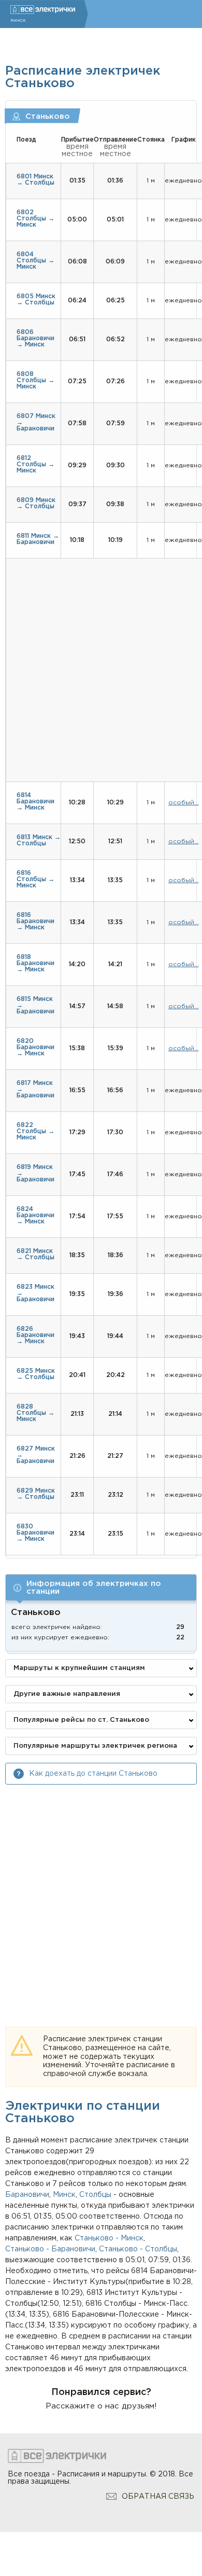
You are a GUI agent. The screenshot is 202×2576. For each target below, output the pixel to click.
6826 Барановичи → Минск (35, 1335)
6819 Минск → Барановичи (35, 1173)
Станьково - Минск (109, 2238)
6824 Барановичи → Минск (35, 1215)
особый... (184, 803)
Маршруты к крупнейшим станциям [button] (79, 1668)
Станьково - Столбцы (138, 2249)
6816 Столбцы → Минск (35, 879)
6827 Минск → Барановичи (36, 1455)
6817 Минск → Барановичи (35, 1089)
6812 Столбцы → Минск (35, 464)
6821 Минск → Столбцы (35, 1254)
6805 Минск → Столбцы (36, 300)
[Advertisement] (101, 1896)
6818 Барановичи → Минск (35, 963)
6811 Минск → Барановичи (38, 539)
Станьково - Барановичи (50, 2249)
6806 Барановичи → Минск (35, 338)
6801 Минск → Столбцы (35, 180)
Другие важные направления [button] (67, 1694)
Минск (64, 2195)
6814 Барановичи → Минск (35, 802)
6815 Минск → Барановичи (35, 1005)
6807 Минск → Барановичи (36, 422)
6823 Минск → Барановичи (35, 1293)
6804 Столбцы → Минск (35, 261)
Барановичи (27, 2195)
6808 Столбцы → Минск (35, 380)
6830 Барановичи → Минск (35, 1533)
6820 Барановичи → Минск (35, 1047)
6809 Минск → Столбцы (36, 503)
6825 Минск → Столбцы (36, 1374)
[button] (101, 1588)
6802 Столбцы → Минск (35, 219)
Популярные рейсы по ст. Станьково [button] (81, 1720)
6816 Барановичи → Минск (35, 921)
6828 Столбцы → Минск (35, 1413)
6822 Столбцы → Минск (35, 1131)
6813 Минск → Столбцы (39, 840)
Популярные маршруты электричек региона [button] (95, 1746)
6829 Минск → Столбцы (36, 1494)
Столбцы (95, 2195)
